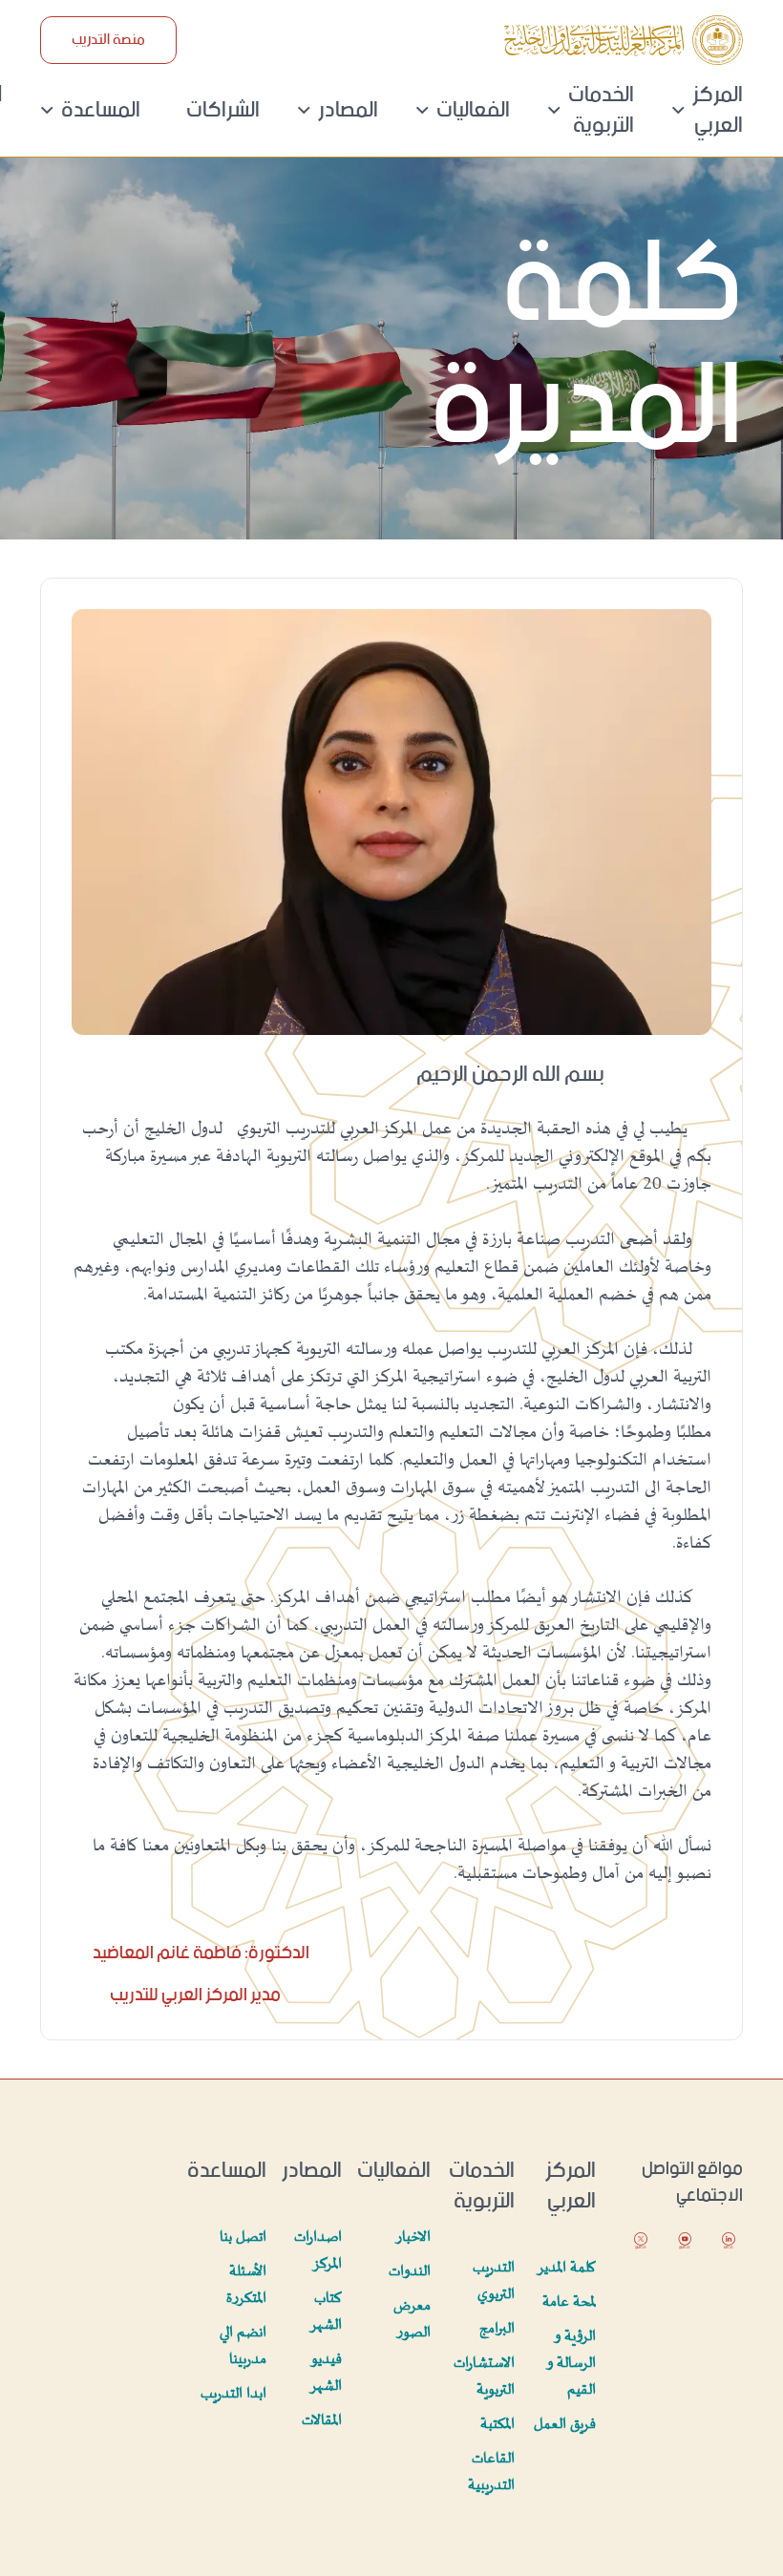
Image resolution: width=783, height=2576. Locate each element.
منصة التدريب (108, 40)
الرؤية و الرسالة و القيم (572, 2364)
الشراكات (223, 111)
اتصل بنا (243, 2238)
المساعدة (101, 111)
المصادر (348, 111)
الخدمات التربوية (601, 111)
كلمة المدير (566, 2268)
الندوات (410, 2272)
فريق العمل (565, 2425)
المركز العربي (718, 111)
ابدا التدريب (233, 2394)
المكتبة (497, 2425)
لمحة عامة (569, 2302)
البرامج (497, 2329)
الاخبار (413, 2238)
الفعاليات (473, 111)
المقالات (322, 2421)
